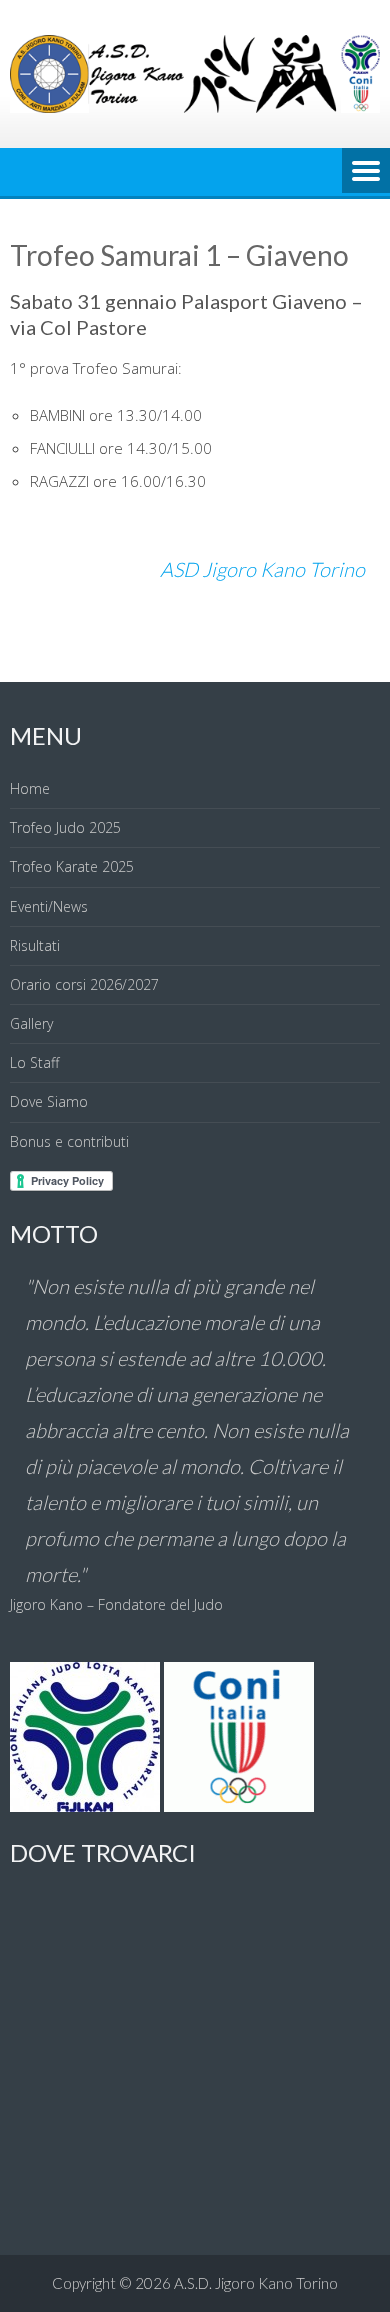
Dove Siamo (49, 1101)
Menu (366, 172)
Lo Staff (34, 1062)
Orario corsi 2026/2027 (84, 984)
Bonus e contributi (69, 1141)
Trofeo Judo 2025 (65, 827)
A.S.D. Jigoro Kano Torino (256, 2283)
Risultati (35, 945)
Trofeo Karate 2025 (72, 866)
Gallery (31, 1023)
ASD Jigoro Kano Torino (262, 569)
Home (30, 788)
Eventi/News (49, 906)
